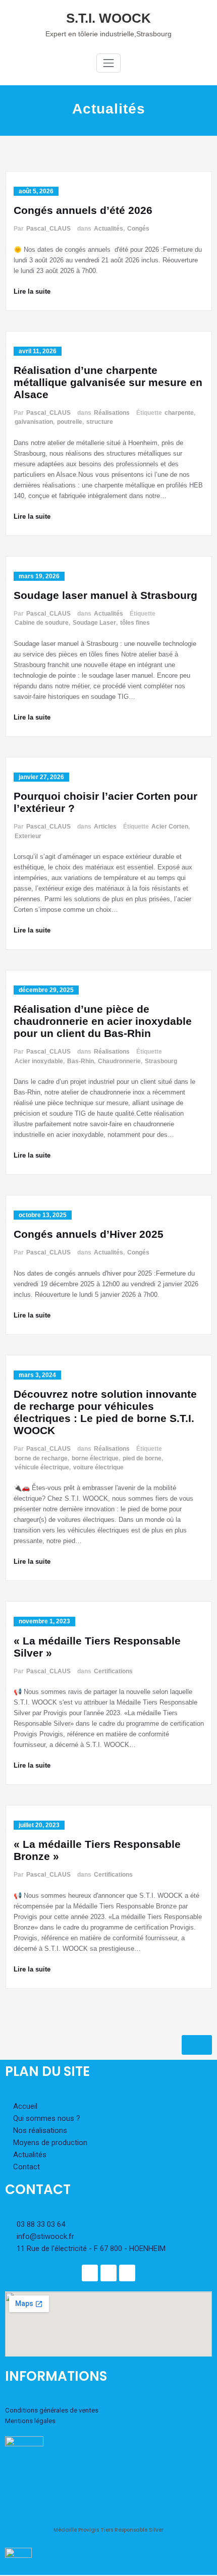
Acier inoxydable (39, 1061)
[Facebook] (90, 2273)
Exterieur (28, 836)
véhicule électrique (42, 1467)
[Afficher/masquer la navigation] (108, 63)
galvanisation (34, 422)
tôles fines (135, 623)
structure (100, 422)
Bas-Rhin (80, 1061)
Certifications (113, 1671)
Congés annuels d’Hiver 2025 (89, 1234)
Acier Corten (170, 827)
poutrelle (70, 422)
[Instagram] (127, 2273)
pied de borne (142, 1458)
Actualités (108, 229)
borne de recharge (41, 1458)
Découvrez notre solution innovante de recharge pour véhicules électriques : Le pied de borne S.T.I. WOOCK (105, 1412)
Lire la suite (32, 291)
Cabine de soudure (42, 623)
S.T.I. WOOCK (108, 18)
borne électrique (95, 1458)
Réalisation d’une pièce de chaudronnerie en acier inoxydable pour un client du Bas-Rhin (103, 1021)
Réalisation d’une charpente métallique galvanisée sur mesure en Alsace (108, 382)
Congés (138, 229)
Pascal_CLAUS (48, 229)
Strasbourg (161, 1061)
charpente (179, 413)
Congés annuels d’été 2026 (83, 210)
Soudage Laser (94, 623)
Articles (105, 827)
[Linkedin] (108, 2273)
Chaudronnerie (119, 1061)
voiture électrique (98, 1467)
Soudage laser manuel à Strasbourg (105, 595)
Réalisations (112, 413)
